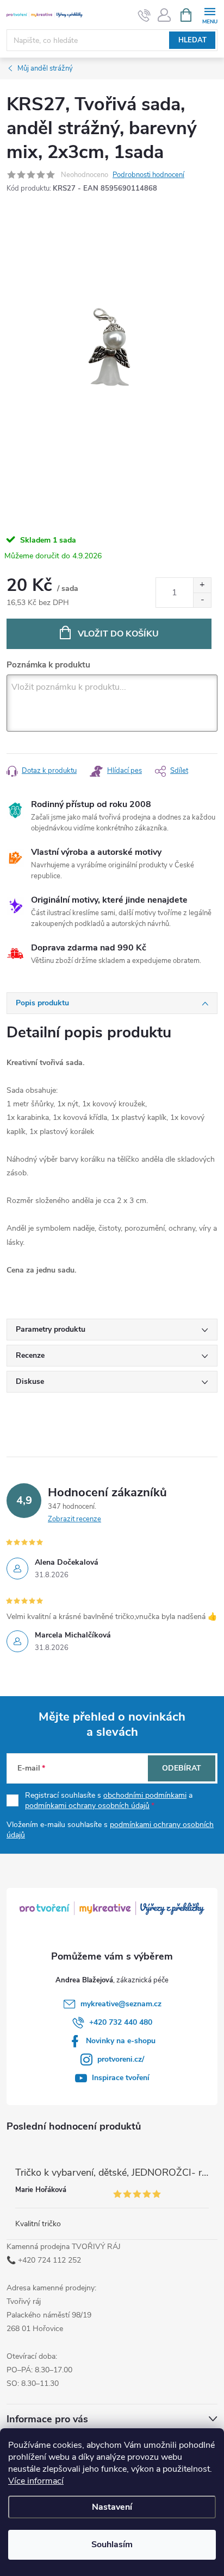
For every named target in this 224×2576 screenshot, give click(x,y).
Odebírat (182, 1768)
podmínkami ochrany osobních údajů (87, 1806)
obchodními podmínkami (145, 1795)
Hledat (192, 40)
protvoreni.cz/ (121, 2059)
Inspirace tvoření (121, 2078)
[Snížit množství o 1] (202, 600)
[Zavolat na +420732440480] (144, 15)
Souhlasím (112, 2544)
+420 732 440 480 (121, 2022)
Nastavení (112, 2507)
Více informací (36, 2481)
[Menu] (210, 14)
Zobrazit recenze (74, 1519)
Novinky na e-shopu (121, 2041)
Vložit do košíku (118, 634)
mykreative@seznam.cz (121, 2004)
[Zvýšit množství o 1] (202, 585)
